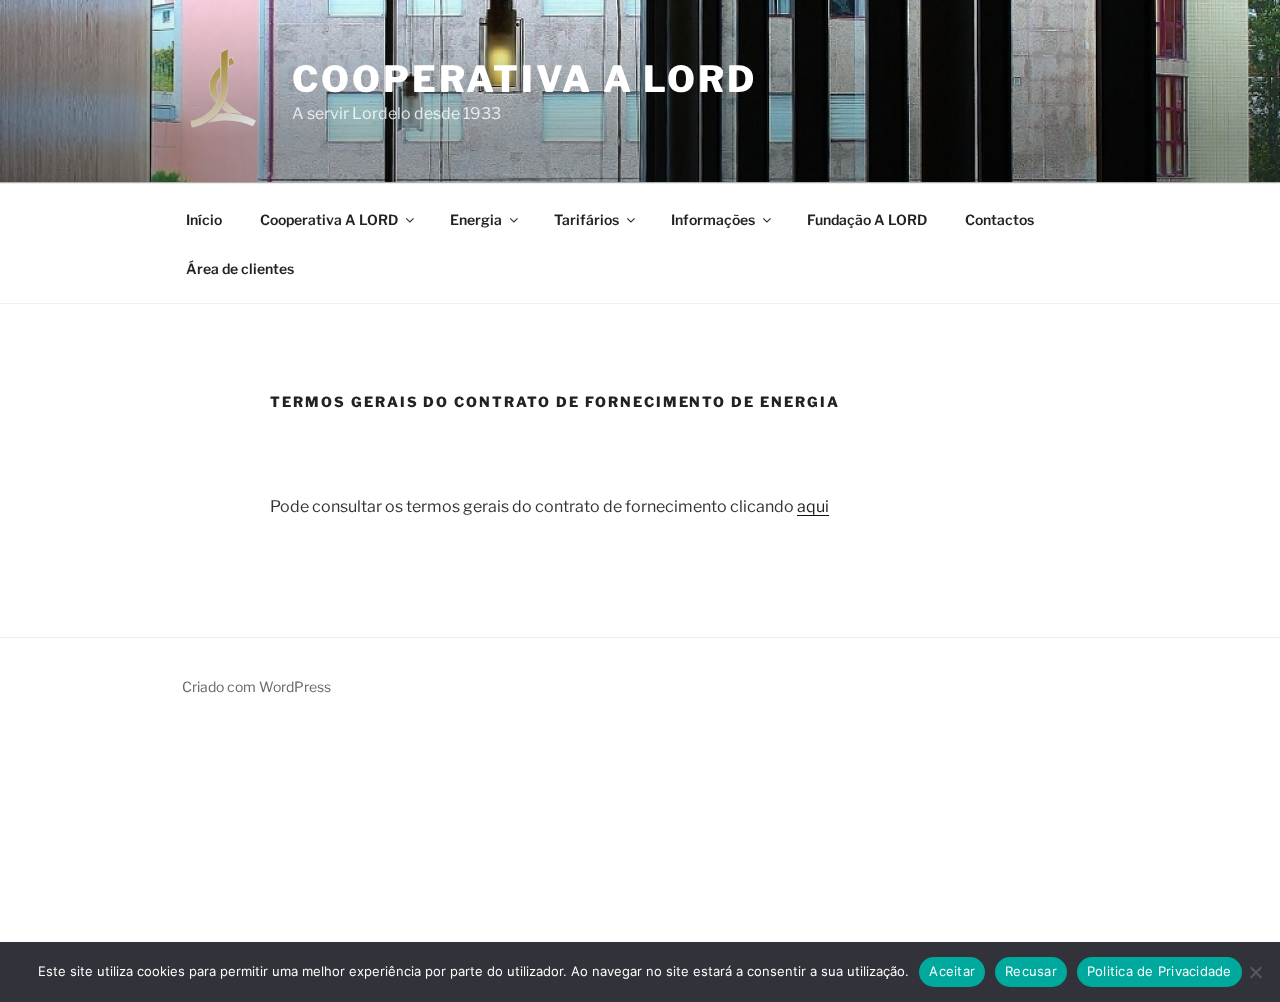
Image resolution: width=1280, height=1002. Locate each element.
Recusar (1031, 971)
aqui (813, 506)
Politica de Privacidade (1159, 971)
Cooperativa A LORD (524, 79)
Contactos (999, 219)
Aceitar (952, 971)
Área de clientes (240, 268)
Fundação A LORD (867, 219)
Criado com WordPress (256, 686)
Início (204, 219)
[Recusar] (1255, 972)
